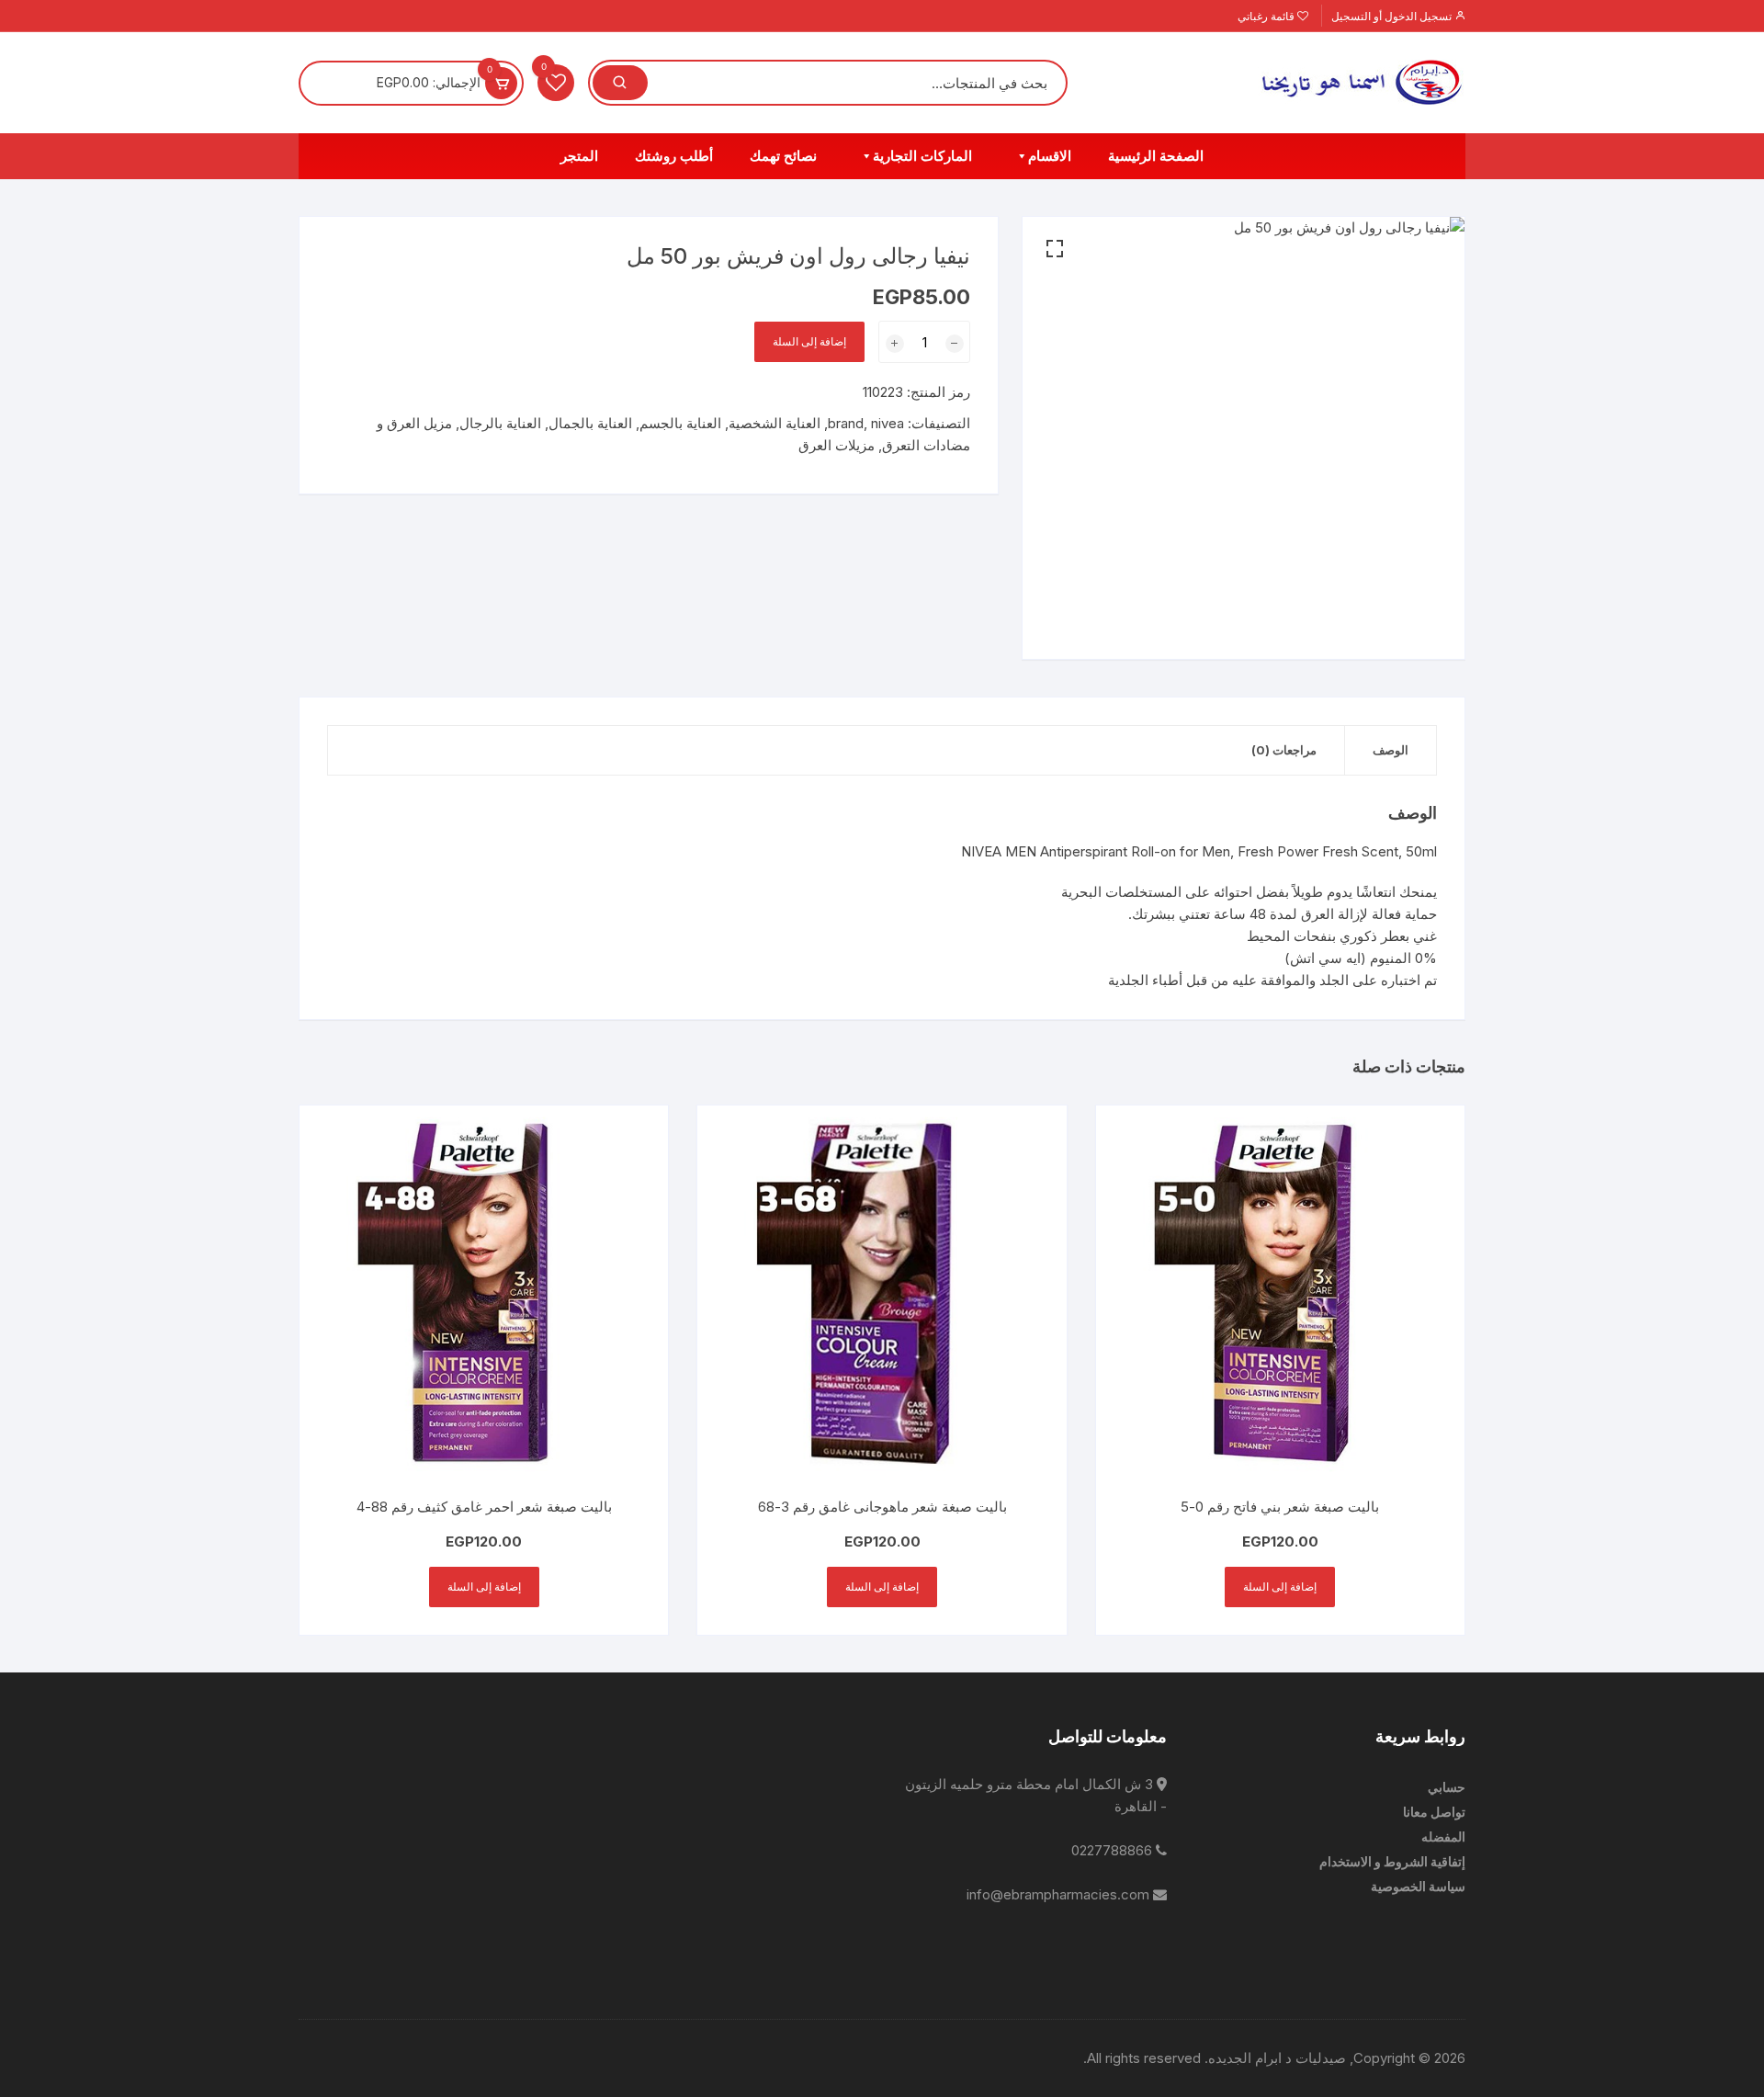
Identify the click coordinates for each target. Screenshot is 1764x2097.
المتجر (579, 156)
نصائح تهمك (783, 156)
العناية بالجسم (680, 423)
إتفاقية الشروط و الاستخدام (1392, 1861)
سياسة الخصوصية (1418, 1886)
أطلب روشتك (674, 156)
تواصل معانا (1434, 1812)
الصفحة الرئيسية (1156, 156)
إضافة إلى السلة (809, 341)
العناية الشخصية (775, 423)
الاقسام (1050, 156)
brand (846, 423)
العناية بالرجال (500, 423)
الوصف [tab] (1391, 750)
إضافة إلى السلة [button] (1280, 1587)
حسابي (1447, 1787)
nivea (888, 423)
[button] (1055, 249)
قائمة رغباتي (1267, 16)
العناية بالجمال (590, 423)
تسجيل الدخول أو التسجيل (1393, 16)
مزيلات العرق (837, 445)
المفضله (1443, 1836)
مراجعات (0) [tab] (1284, 750)
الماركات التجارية (922, 156)
